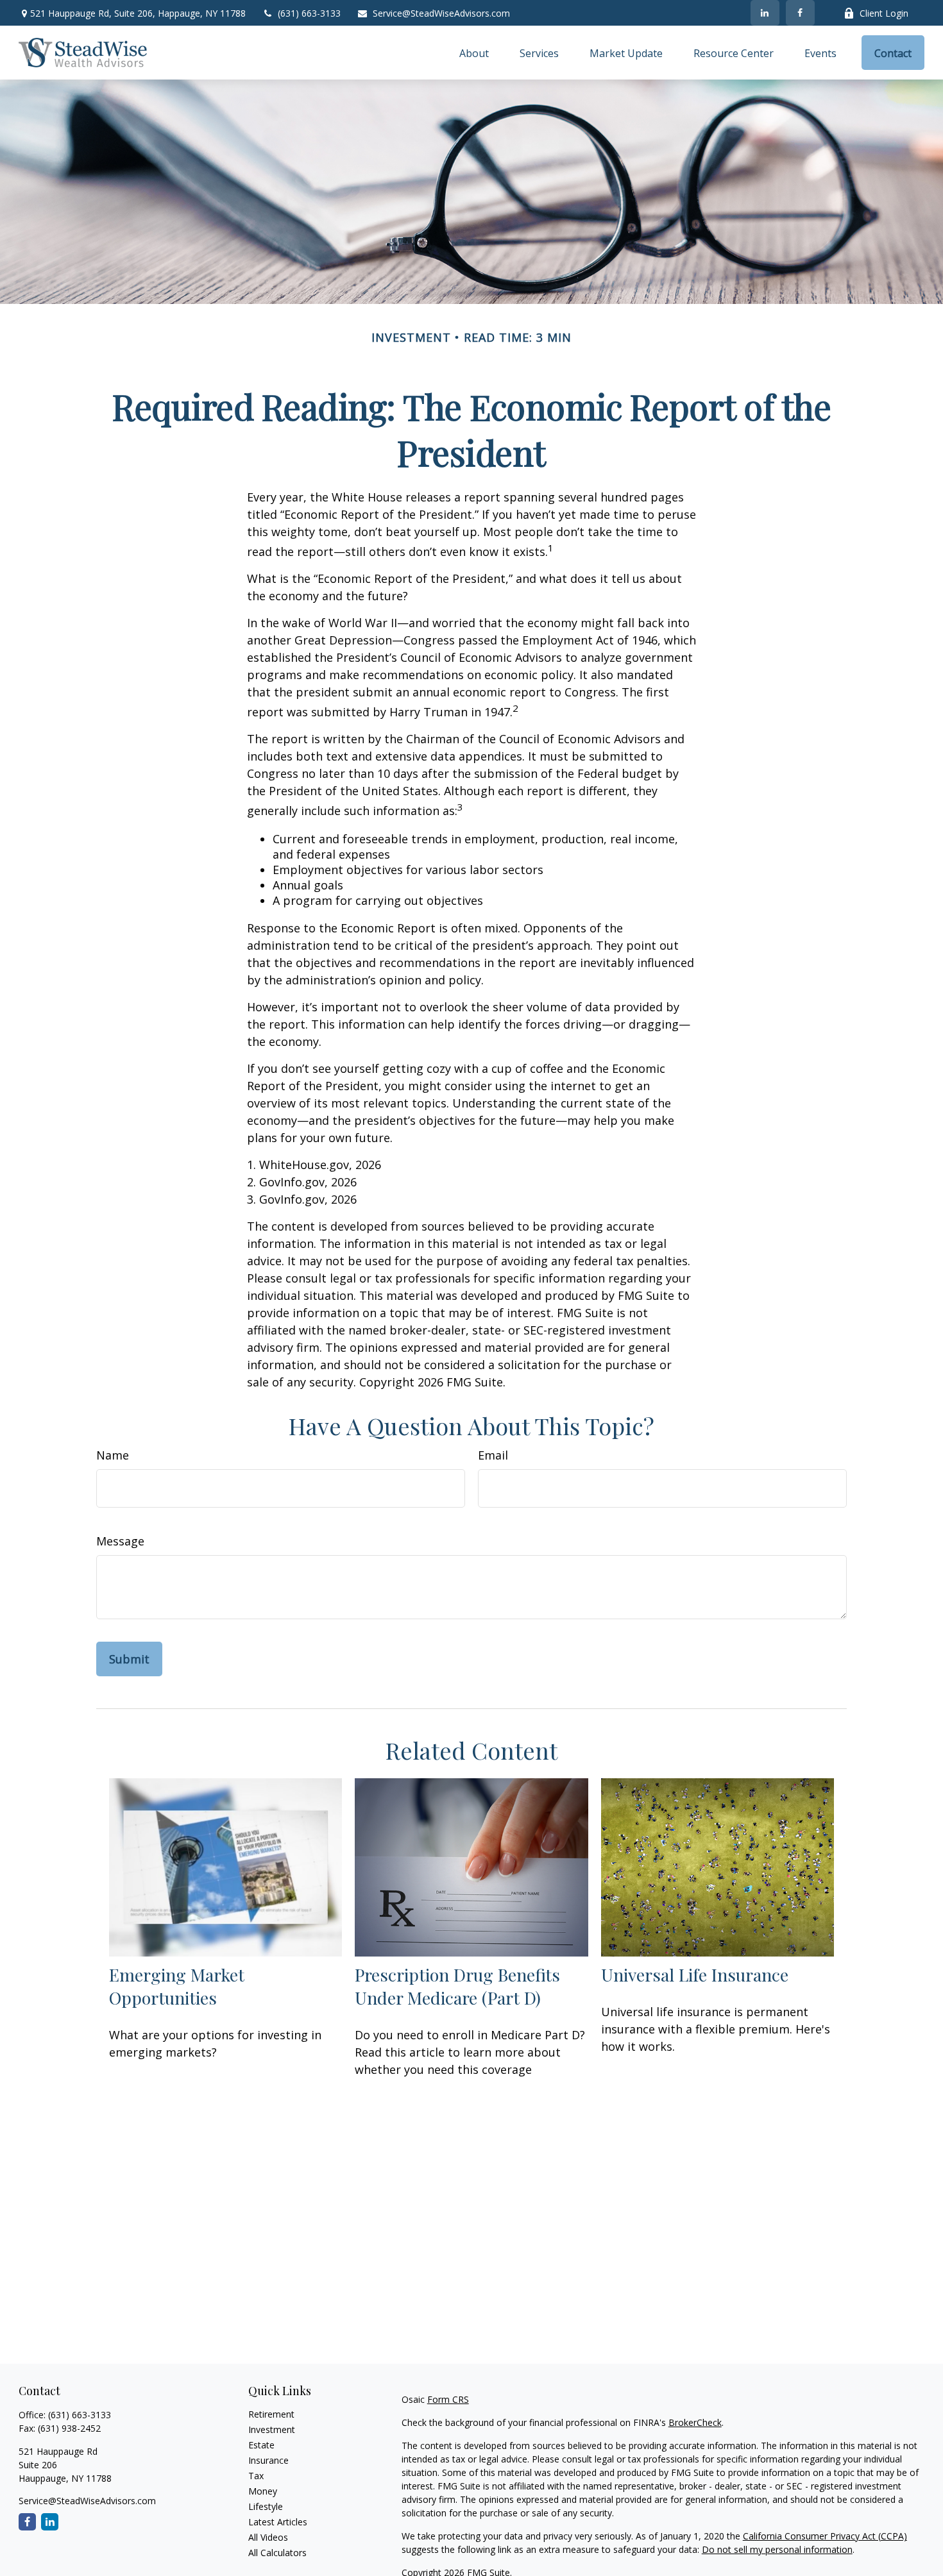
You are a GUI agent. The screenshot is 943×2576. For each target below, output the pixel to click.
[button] (474, 53)
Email (493, 1455)
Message (120, 1541)
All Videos (268, 2537)
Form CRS (448, 2399)
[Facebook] (800, 13)
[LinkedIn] (765, 13)
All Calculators (277, 2553)
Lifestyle (266, 2506)
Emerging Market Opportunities (177, 1986)
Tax (256, 2476)
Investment (272, 2429)
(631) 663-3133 (309, 13)
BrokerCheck (695, 2422)
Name (113, 1455)
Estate (261, 2445)
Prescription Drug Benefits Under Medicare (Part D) (457, 1986)
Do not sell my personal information (777, 2549)
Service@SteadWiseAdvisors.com (441, 13)
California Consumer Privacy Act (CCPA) (825, 2536)
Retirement (271, 2414)
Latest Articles (278, 2522)
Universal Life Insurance (695, 1974)
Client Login (884, 13)
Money (263, 2491)
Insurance (268, 2460)
